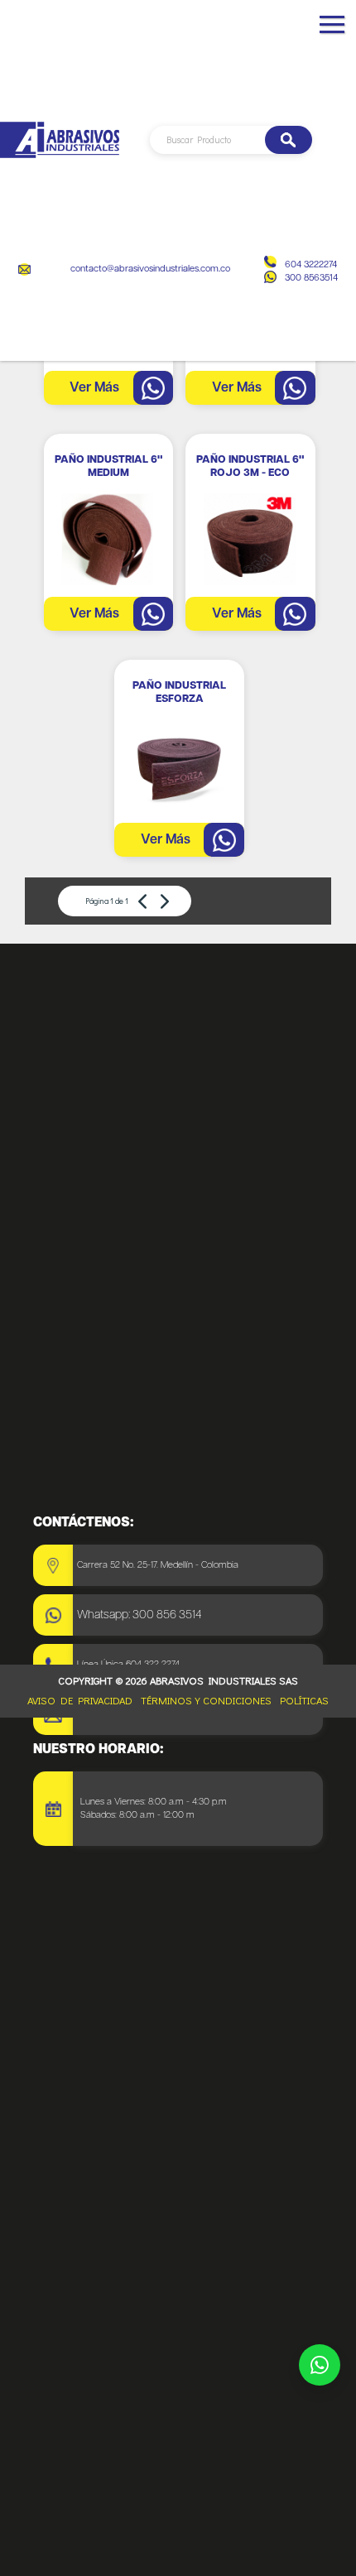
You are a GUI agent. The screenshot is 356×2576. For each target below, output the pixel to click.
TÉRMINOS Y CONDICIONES (206, 1700)
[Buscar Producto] (289, 140)
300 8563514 (311, 278)
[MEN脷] (332, 31)
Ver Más (94, 388)
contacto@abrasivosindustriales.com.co (150, 269)
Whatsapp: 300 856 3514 (140, 1615)
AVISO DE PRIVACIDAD (80, 1700)
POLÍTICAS (304, 1700)
